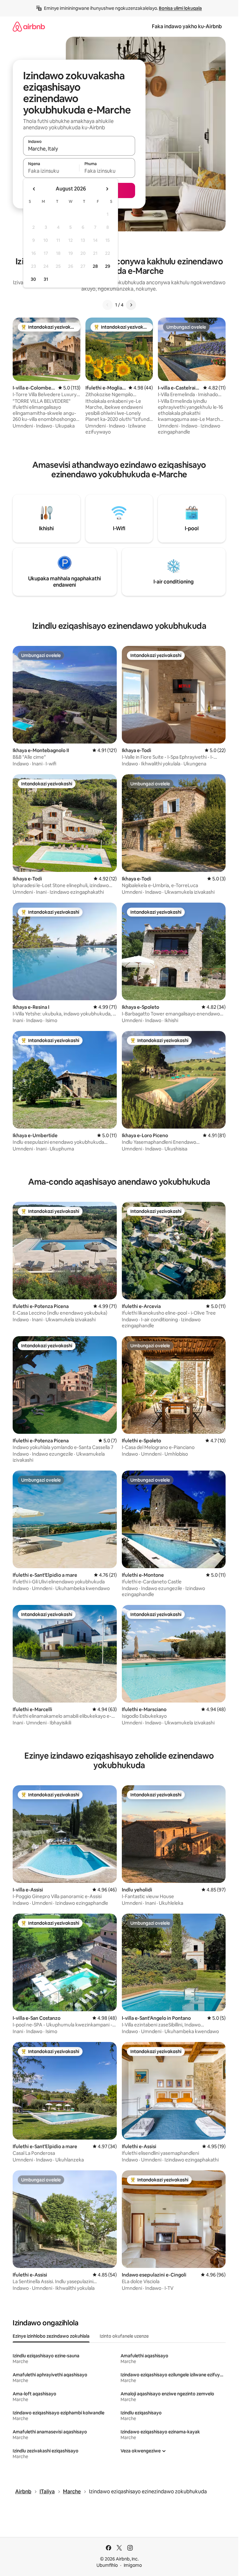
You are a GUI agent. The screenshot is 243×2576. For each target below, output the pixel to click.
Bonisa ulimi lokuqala (180, 8)
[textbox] (51, 171)
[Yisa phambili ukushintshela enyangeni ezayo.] (107, 189)
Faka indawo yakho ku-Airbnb (187, 26)
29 (108, 266)
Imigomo (133, 2565)
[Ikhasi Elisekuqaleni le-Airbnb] (29, 26)
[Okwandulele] (108, 305)
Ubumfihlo (107, 2565)
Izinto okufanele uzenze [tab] (124, 2336)
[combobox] (79, 149)
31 (46, 279)
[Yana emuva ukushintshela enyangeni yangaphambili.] (34, 189)
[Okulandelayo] (131, 305)
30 (33, 279)
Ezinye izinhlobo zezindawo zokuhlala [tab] (51, 2336)
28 (95, 266)
